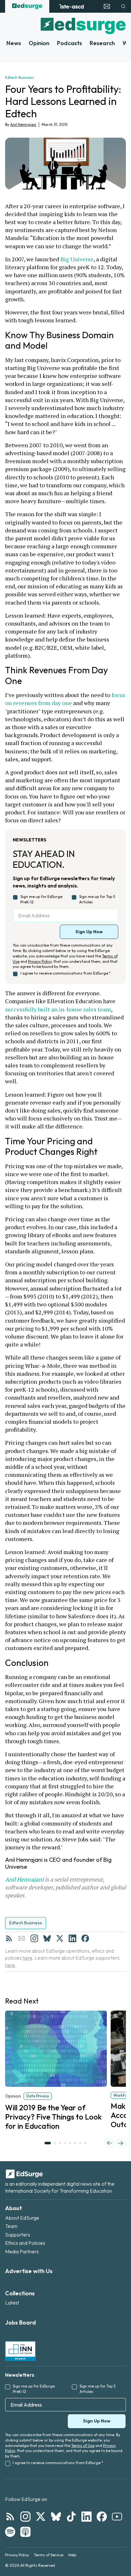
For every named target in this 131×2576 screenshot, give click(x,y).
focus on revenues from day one (66, 699)
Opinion (39, 43)
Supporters (18, 2235)
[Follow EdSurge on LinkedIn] (86, 2517)
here (28, 1958)
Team (11, 2226)
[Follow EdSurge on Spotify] (10, 2532)
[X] (60, 1938)
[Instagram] (34, 1938)
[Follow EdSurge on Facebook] (102, 2517)
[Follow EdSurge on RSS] (10, 2517)
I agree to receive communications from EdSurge (65, 973)
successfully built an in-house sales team (58, 1009)
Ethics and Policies (25, 2243)
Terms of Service (49, 2555)
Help (72, 2555)
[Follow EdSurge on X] (41, 2517)
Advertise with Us (29, 2271)
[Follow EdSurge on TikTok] (71, 2517)
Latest (12, 2303)
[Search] (123, 6)
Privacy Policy (40, 961)
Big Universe (77, 259)
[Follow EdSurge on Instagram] (25, 2517)
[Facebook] (85, 1938)
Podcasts (69, 43)
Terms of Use (83, 2446)
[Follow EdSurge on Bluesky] (56, 2517)
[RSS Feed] (9, 1938)
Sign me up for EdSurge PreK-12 (41, 899)
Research (102, 43)
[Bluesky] (47, 1938)
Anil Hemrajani (23, 124)
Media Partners (22, 2251)
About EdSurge (22, 2218)
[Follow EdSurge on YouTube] (117, 2517)
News (14, 43)
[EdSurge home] (27, 6)
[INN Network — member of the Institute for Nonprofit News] (20, 2351)
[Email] (22, 1938)
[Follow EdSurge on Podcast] (25, 2532)
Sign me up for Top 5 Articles (97, 899)
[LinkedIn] (72, 1938)
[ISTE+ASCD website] (71, 6)
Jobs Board (21, 2323)
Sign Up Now (89, 932)
